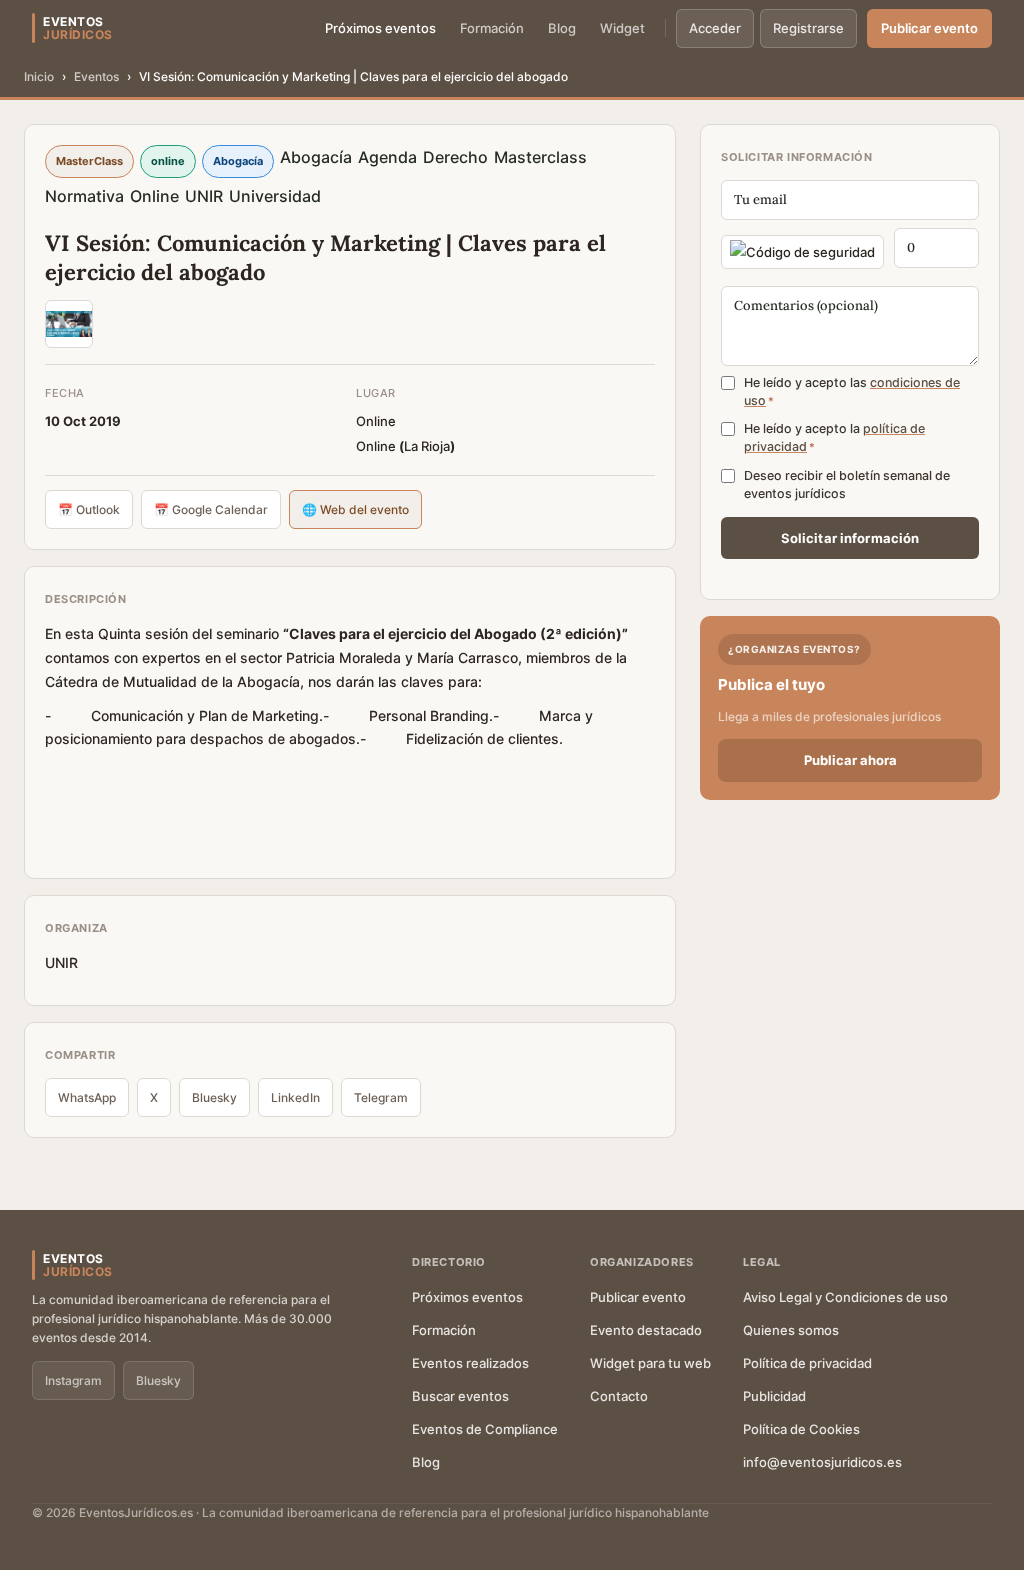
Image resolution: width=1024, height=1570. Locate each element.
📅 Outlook (89, 509)
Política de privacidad (807, 1363)
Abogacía (316, 157)
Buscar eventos (460, 1396)
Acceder (715, 28)
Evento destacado (646, 1330)
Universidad (275, 196)
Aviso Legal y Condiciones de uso (845, 1297)
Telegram (381, 1097)
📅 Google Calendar (211, 509)
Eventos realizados (470, 1363)
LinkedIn (295, 1097)
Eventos (96, 76)
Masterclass (540, 157)
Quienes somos (791, 1330)
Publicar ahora (850, 760)
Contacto (619, 1396)
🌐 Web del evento (355, 509)
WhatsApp (87, 1097)
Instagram (73, 1380)
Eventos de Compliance (485, 1429)
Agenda (387, 157)
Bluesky (214, 1097)
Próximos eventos (380, 28)
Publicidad (774, 1396)
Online (154, 196)
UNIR (204, 196)
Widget (622, 28)
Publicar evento (929, 28)
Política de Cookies (801, 1429)
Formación (492, 28)
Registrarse (808, 28)
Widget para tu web (650, 1363)
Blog (562, 28)
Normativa (84, 196)
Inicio (39, 76)
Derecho (455, 157)
